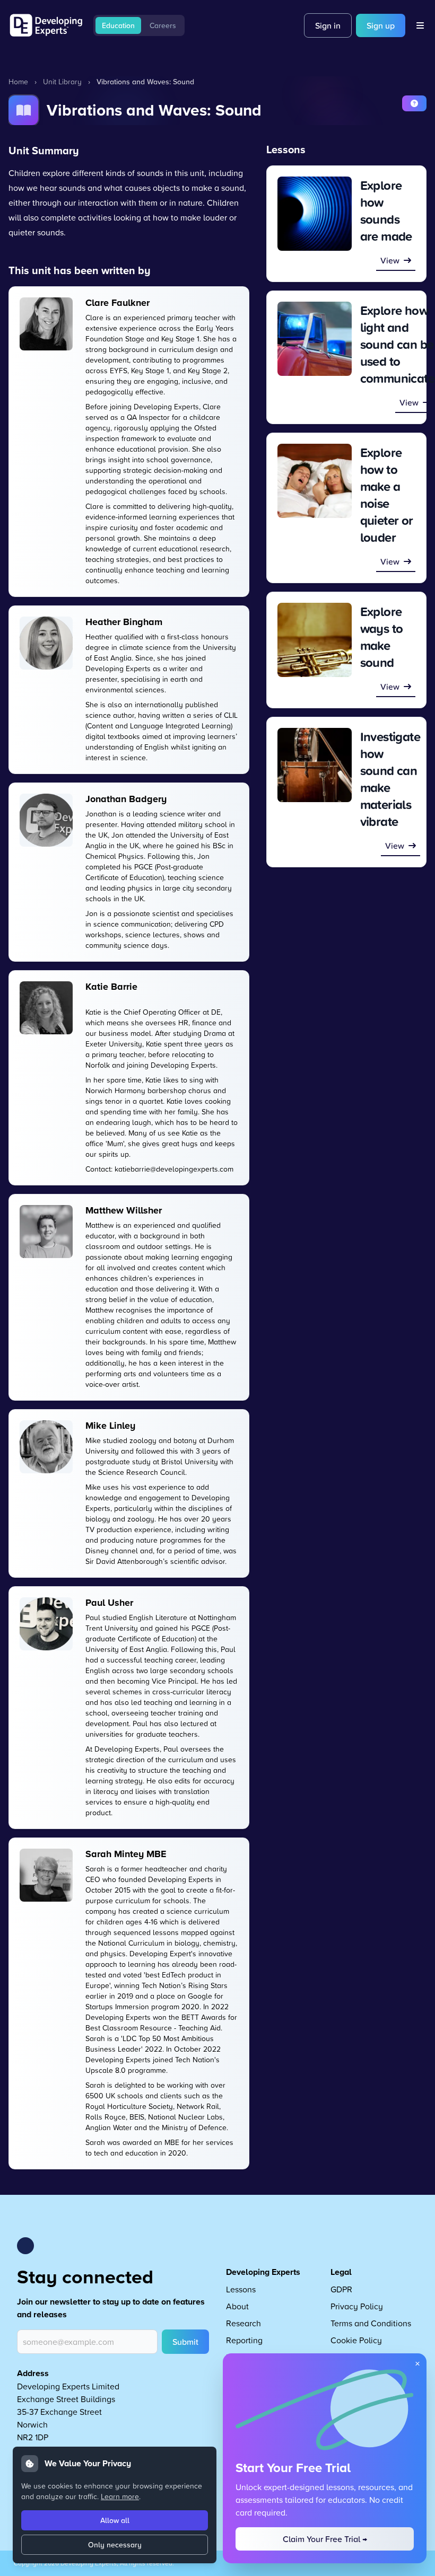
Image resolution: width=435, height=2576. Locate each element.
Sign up (381, 25)
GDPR (341, 2289)
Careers (163, 25)
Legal (341, 2272)
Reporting (244, 2340)
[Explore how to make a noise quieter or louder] (315, 481)
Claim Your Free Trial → (325, 2539)
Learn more (120, 2496)
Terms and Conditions (371, 2323)
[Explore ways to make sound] (315, 640)
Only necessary (115, 2545)
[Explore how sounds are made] (315, 214)
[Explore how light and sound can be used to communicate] (315, 339)
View (390, 260)
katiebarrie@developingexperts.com (174, 1169)
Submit (185, 2342)
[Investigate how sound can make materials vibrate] (315, 765)
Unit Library (62, 81)
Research (243, 2323)
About (237, 2306)
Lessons (241, 2289)
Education (118, 25)
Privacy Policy (357, 2306)
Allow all (115, 2520)
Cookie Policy (356, 2340)
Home (18, 81)
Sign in (328, 25)
